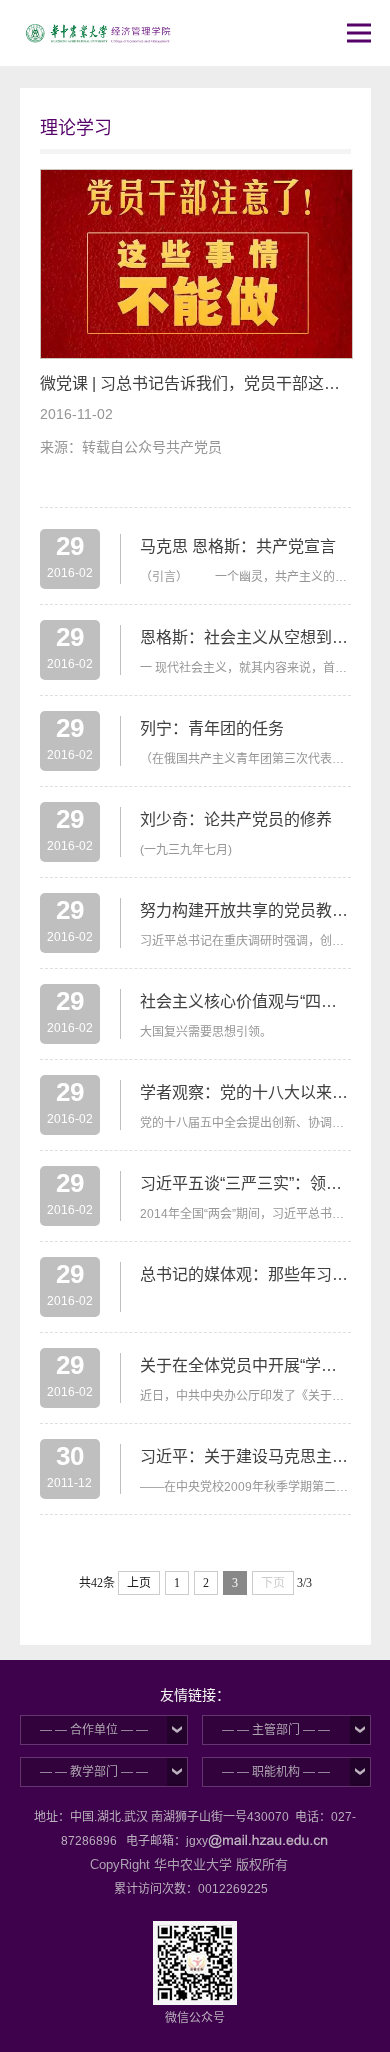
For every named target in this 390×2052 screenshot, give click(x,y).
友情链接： (195, 1695)
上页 (139, 1583)
